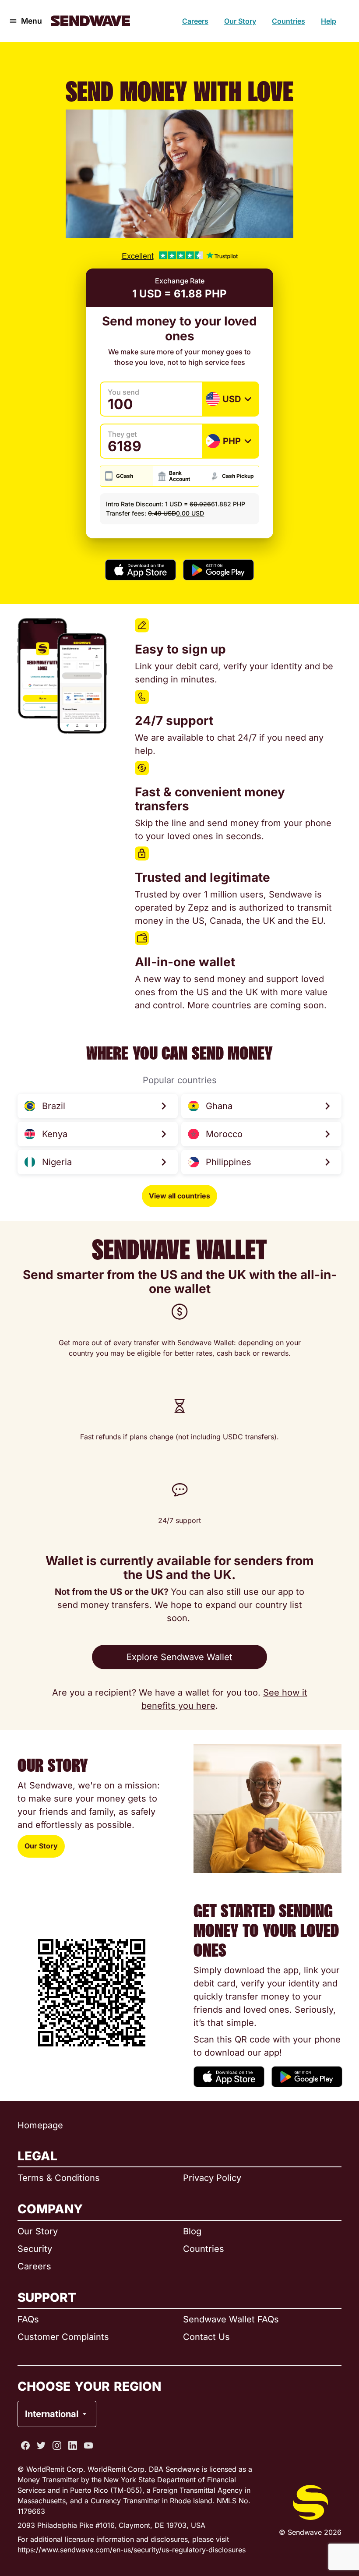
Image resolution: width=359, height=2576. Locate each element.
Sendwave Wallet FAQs (231, 2319)
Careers (195, 21)
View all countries (179, 1196)
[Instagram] (57, 2445)
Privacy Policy (212, 2178)
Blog (192, 2231)
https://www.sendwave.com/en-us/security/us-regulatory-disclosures (132, 2550)
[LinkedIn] (73, 2445)
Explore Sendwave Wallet (179, 1657)
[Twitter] (41, 2445)
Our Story (240, 21)
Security (35, 2249)
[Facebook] (25, 2445)
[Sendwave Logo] (90, 21)
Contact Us (206, 2337)
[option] (80, 2378)
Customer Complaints (63, 2337)
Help (329, 21)
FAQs (28, 2319)
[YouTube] (88, 2445)
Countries (289, 21)
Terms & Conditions (59, 2178)
